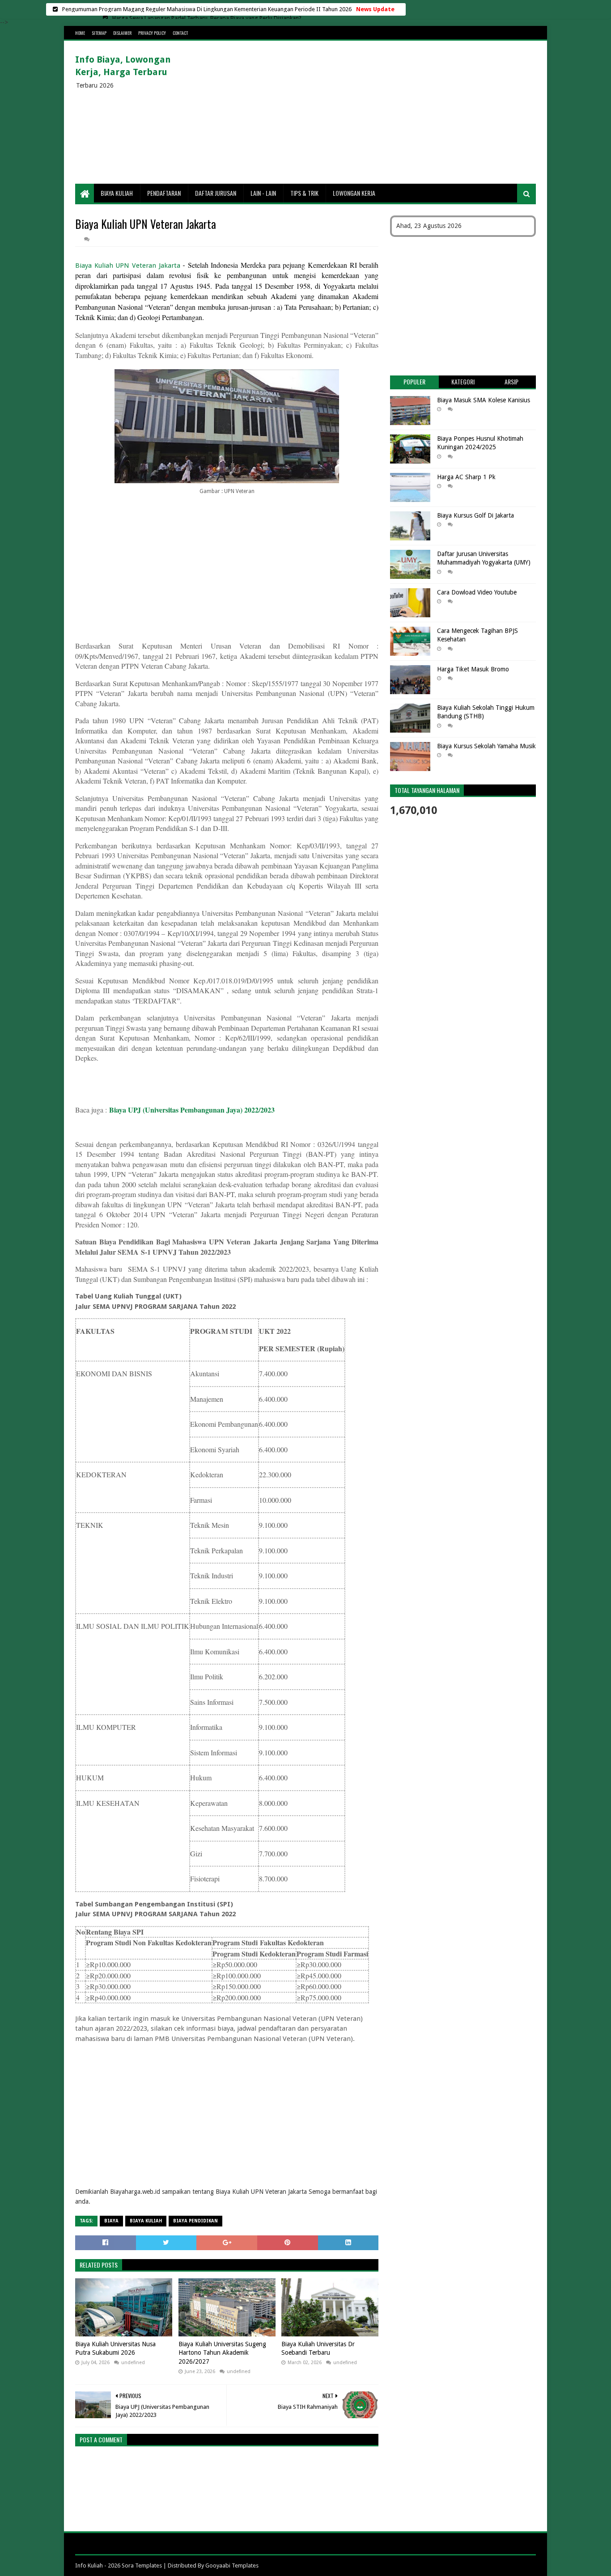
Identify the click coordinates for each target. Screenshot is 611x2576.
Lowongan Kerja (354, 193)
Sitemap (99, 33)
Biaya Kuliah (117, 193)
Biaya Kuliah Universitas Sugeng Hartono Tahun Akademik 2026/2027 (222, 2353)
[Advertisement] (373, 112)
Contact (180, 33)
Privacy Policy (152, 33)
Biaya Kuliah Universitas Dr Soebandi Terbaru (318, 2348)
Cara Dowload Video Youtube (477, 592)
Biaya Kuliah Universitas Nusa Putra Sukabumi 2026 (115, 2348)
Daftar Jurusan (216, 193)
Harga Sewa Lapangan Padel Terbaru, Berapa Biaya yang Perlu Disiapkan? (207, 9)
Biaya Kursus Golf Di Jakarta (475, 515)
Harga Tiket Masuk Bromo (473, 669)
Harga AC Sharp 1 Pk (466, 477)
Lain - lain (263, 193)
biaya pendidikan (195, 2221)
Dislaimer (122, 33)
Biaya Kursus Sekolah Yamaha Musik (486, 746)
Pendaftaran (164, 193)
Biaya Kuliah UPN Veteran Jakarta (128, 266)
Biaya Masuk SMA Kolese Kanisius (484, 400)
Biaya (111, 2221)
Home (80, 33)
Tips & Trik (304, 193)
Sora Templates (142, 2565)
